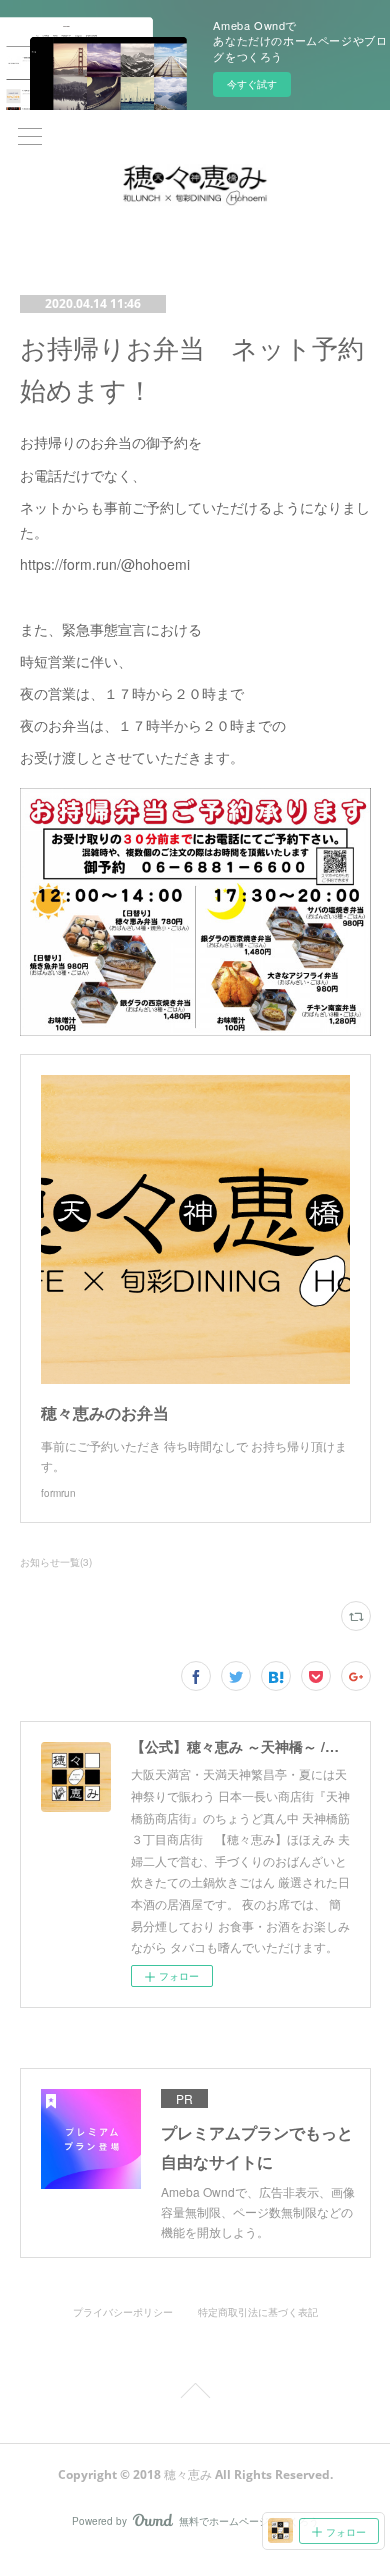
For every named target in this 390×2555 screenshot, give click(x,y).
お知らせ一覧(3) (56, 1562)
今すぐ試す (252, 84)
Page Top (195, 2394)
